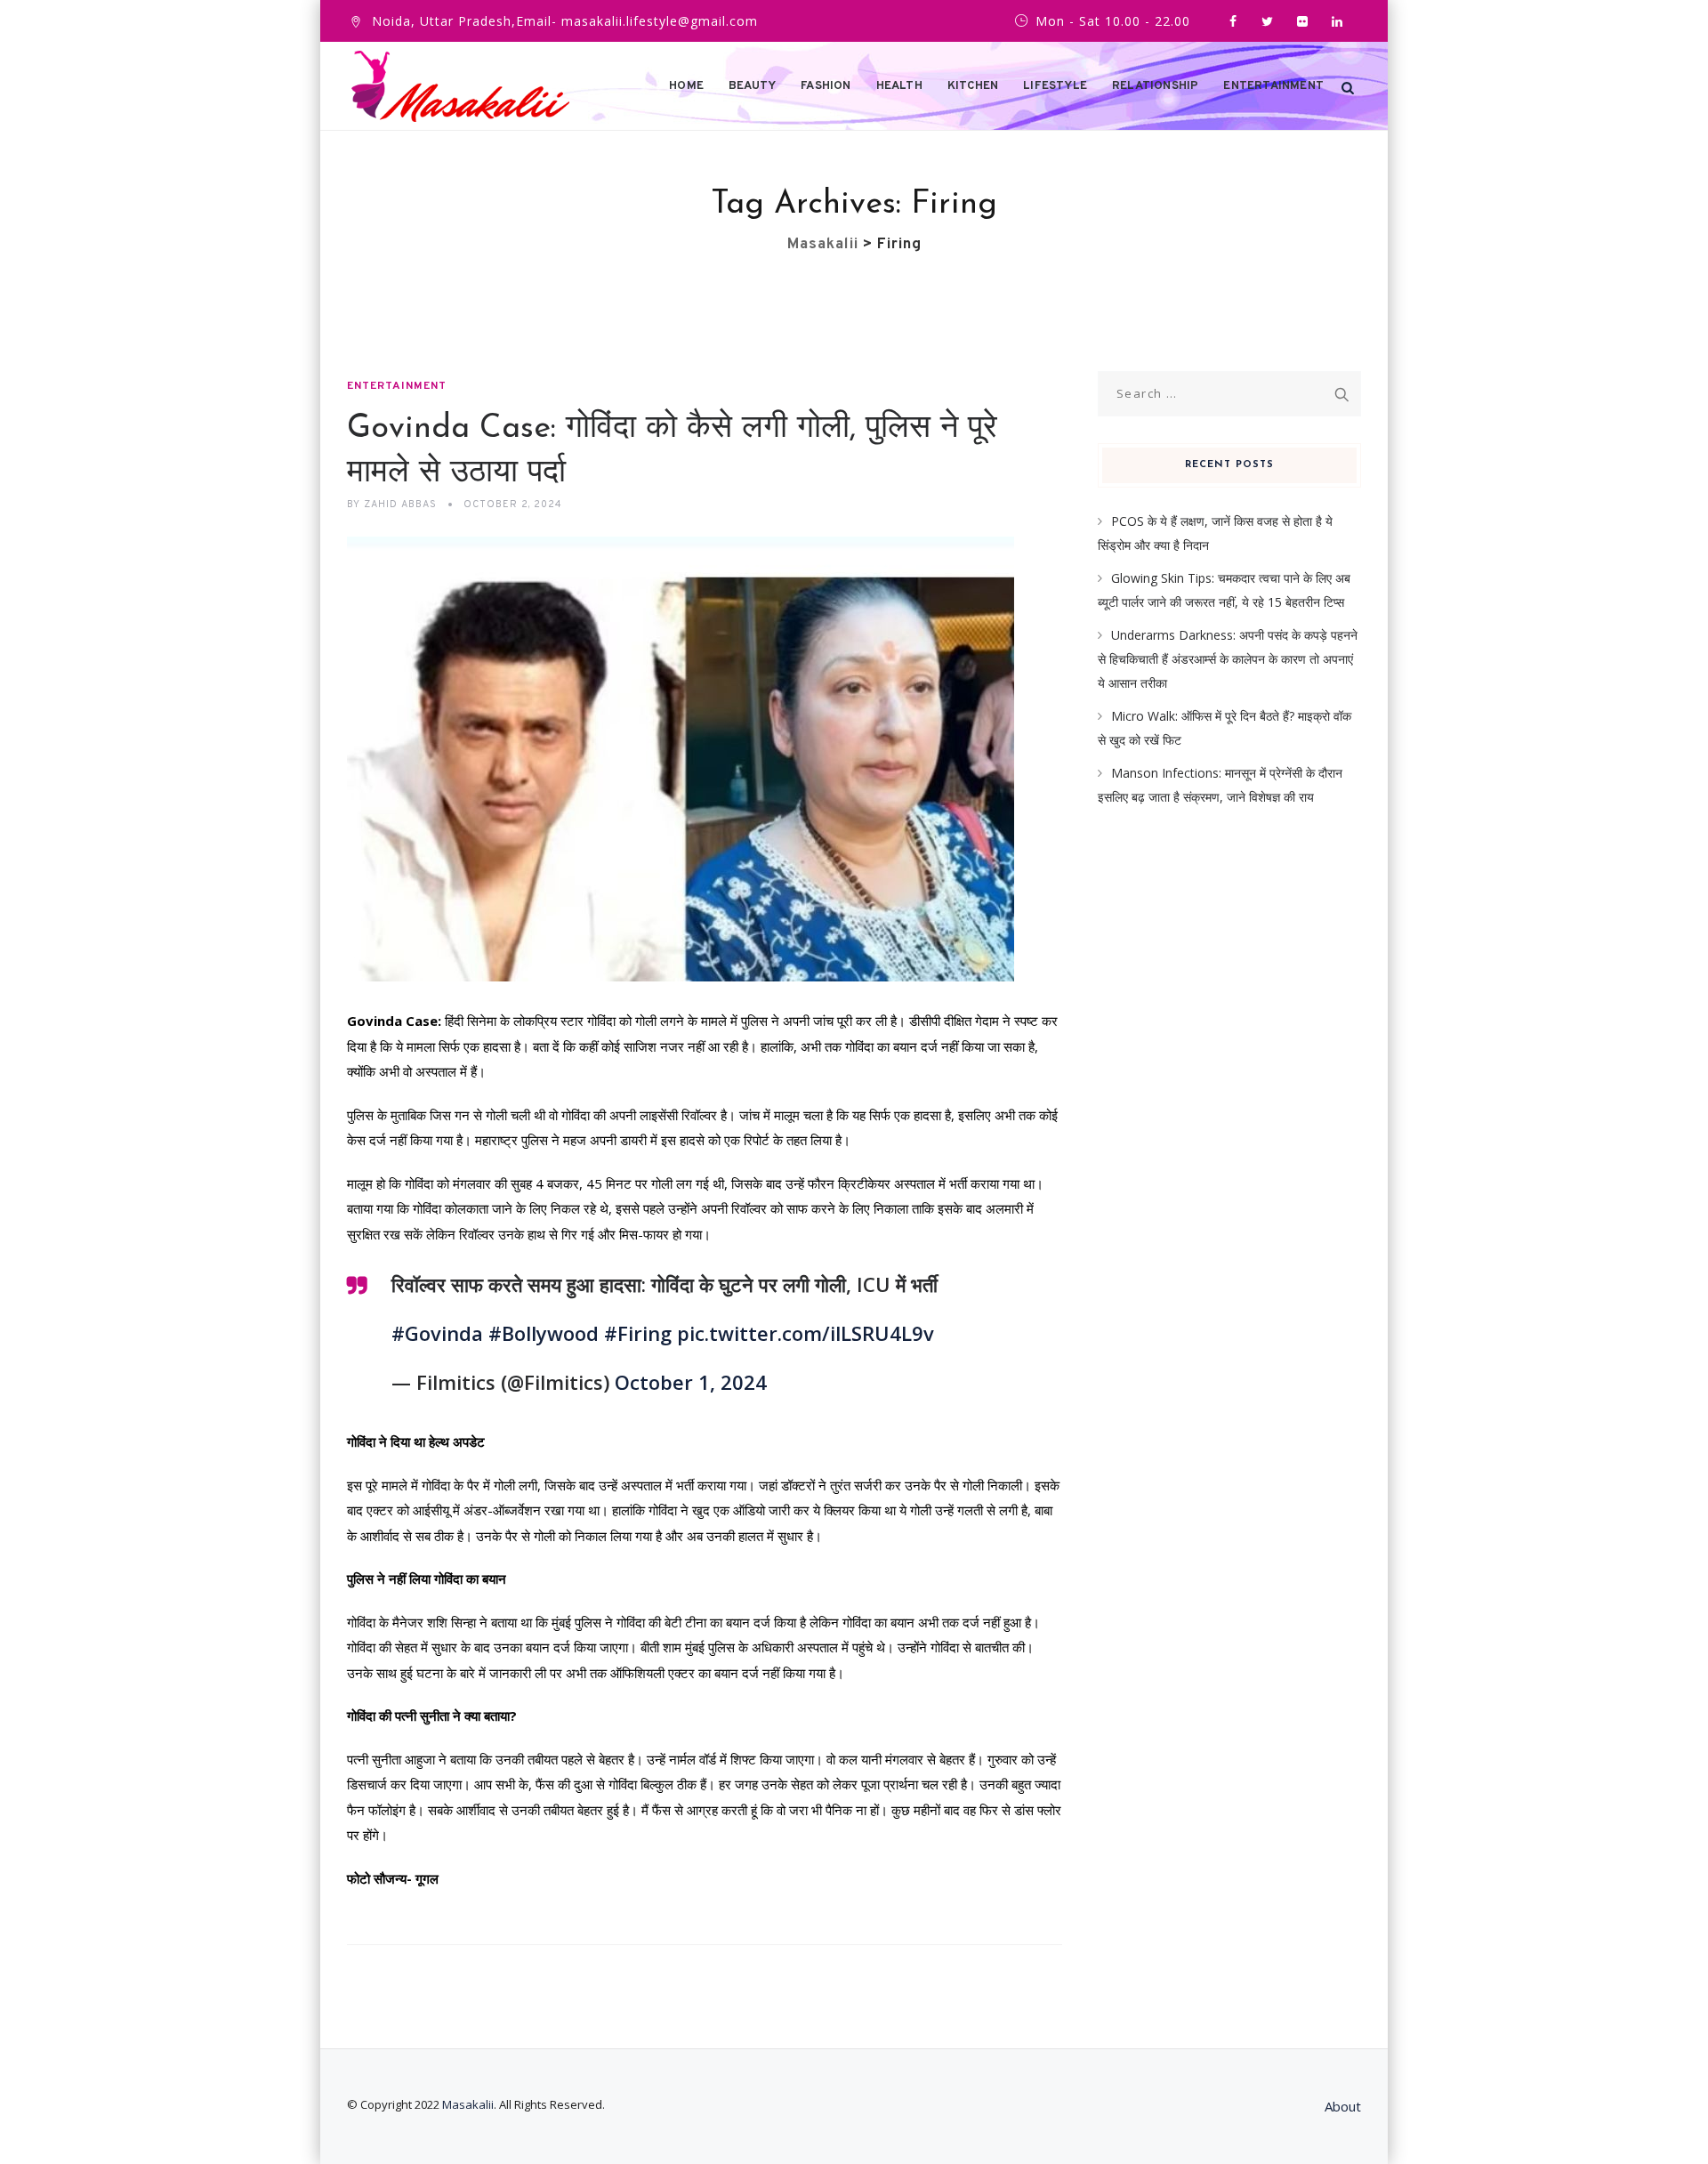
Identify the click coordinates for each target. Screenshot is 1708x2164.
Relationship (1155, 86)
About (1343, 2106)
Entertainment (1273, 86)
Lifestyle (1055, 86)
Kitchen (973, 86)
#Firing (638, 1333)
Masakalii (468, 2104)
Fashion (826, 86)
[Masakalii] (460, 86)
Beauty (752, 86)
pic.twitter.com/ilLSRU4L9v (806, 1333)
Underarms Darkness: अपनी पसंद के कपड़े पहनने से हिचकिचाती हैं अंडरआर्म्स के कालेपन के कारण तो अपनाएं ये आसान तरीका (1228, 658)
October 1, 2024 (691, 1382)
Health (899, 86)
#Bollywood (544, 1333)
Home (686, 86)
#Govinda (437, 1333)
